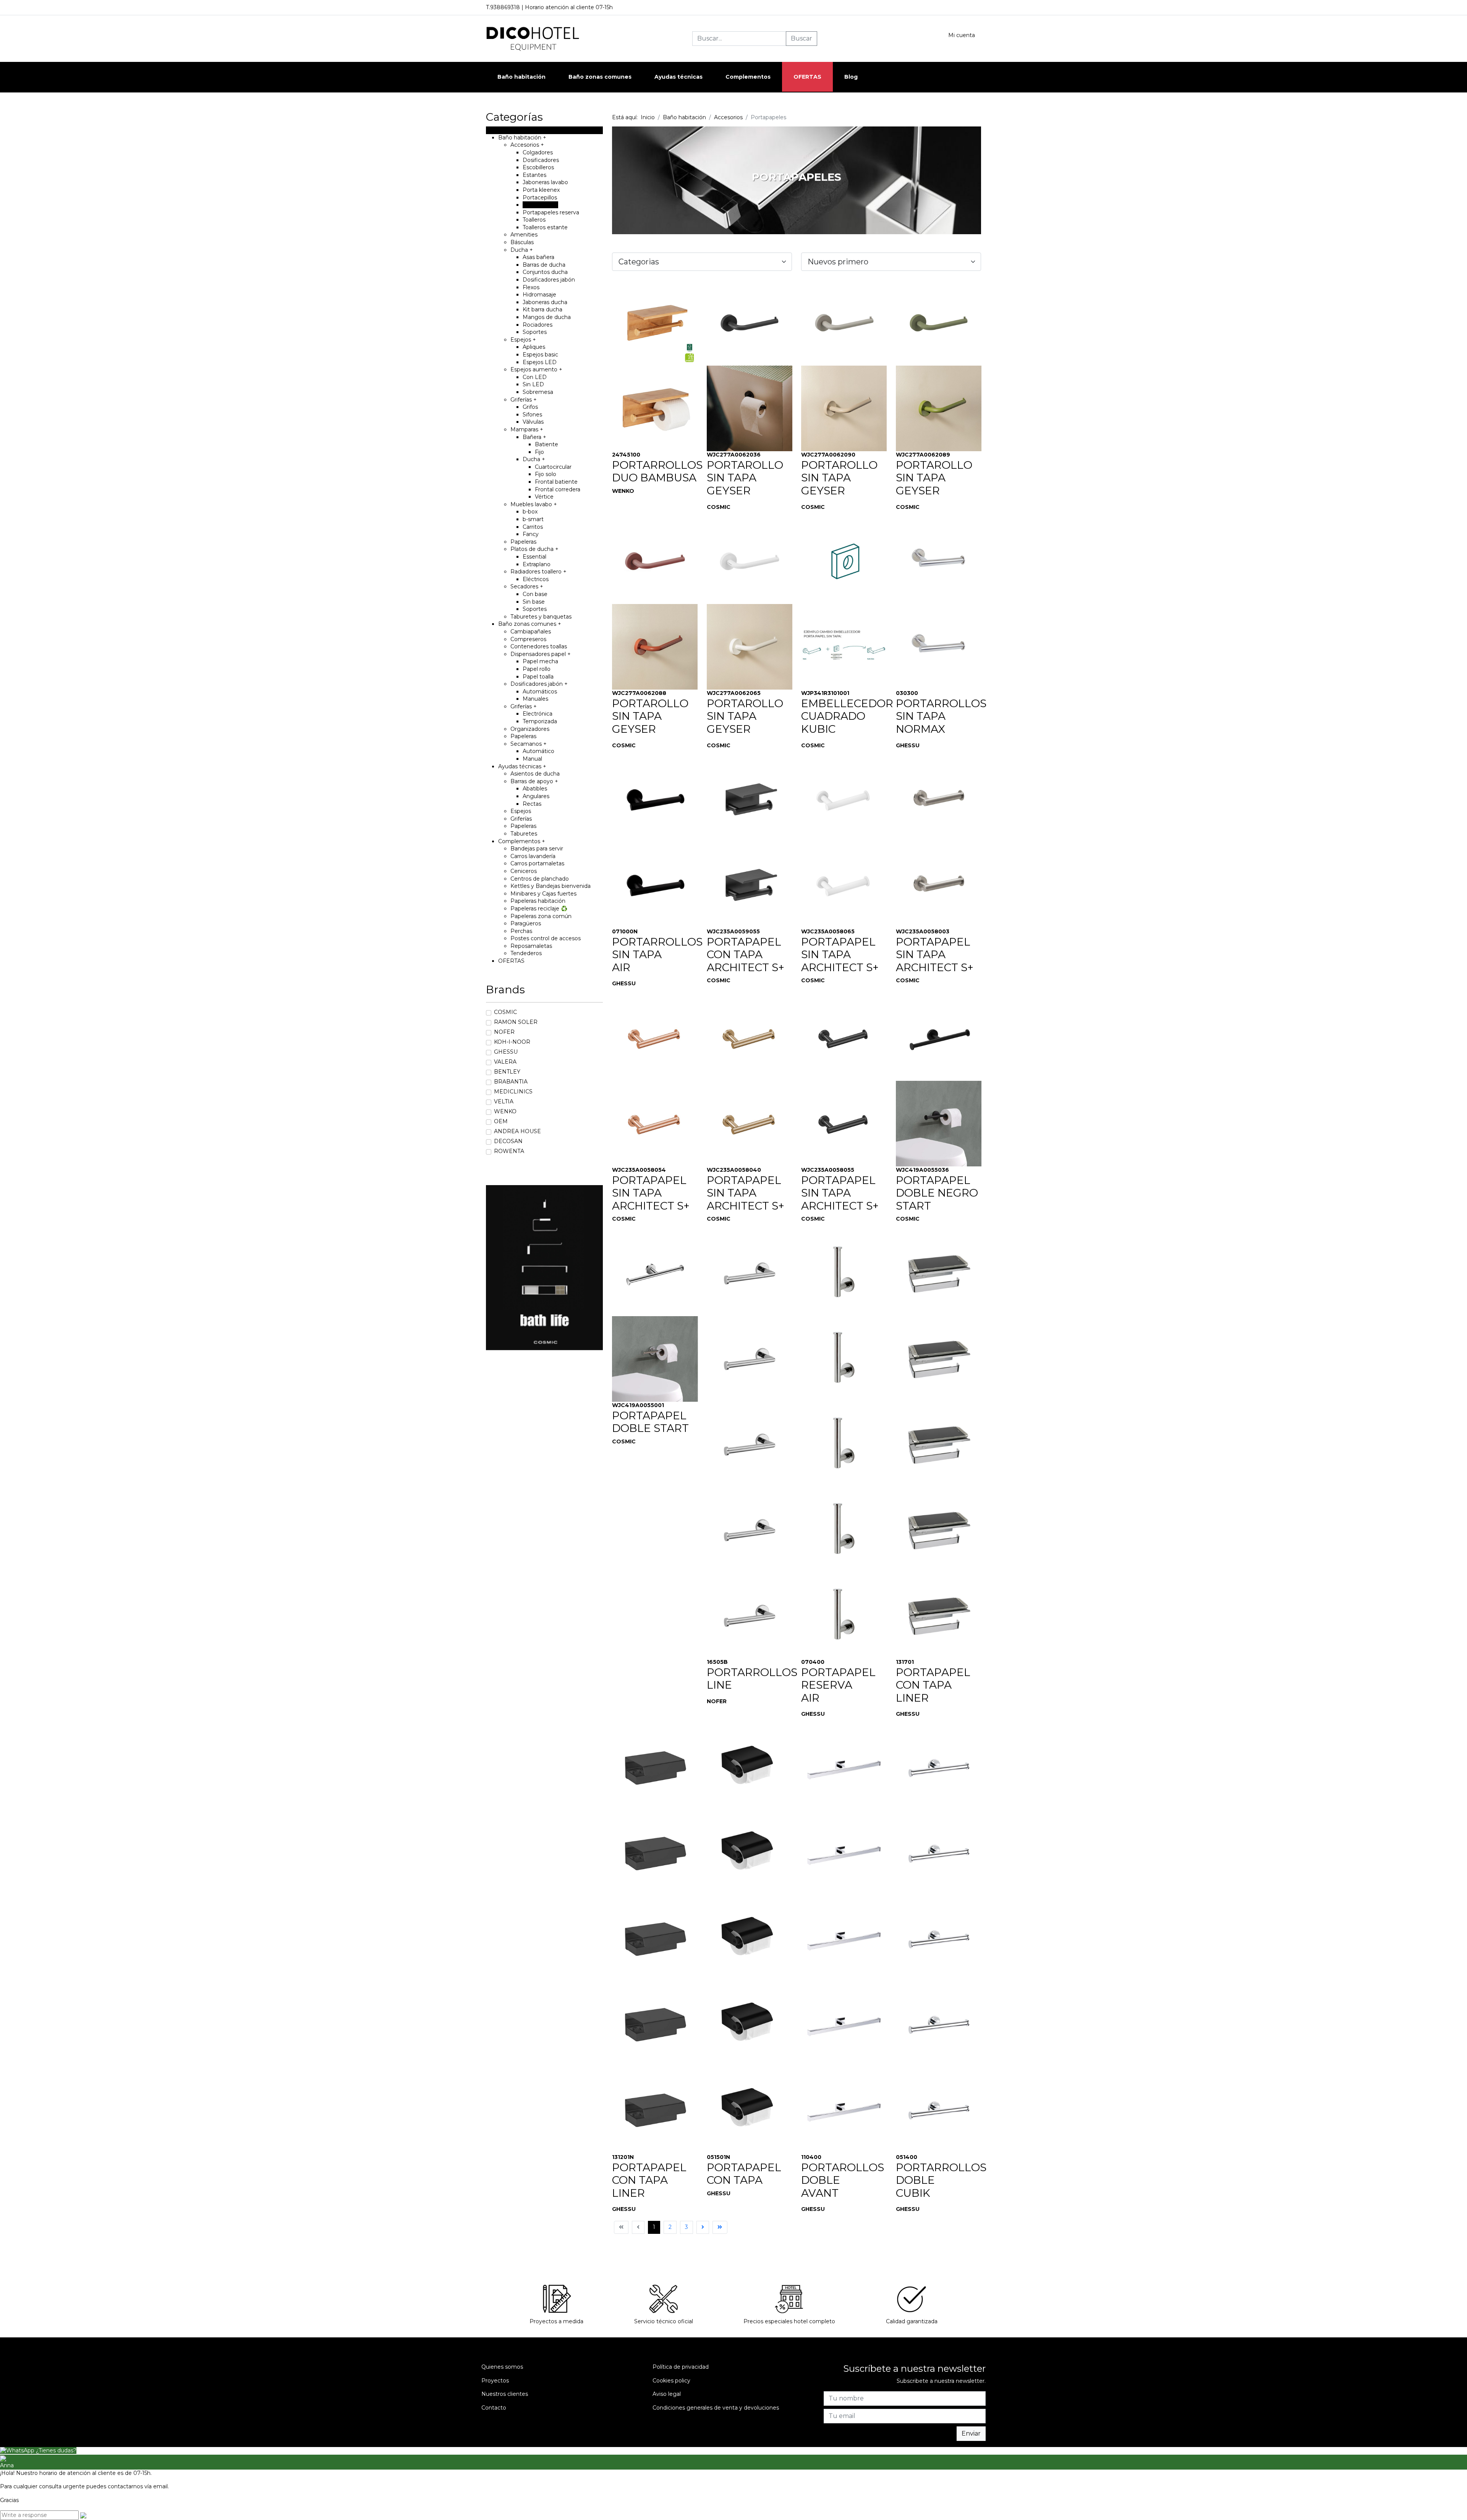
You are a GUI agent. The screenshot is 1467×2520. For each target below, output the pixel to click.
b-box (530, 512)
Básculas (522, 242)
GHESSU (506, 1052)
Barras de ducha (544, 265)
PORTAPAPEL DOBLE (649, 1422)
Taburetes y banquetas (541, 617)
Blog (851, 77)
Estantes (534, 175)
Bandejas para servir (537, 849)
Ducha (522, 250)
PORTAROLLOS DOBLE (843, 2174)
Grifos (530, 407)
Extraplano (537, 564)
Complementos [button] (748, 77)
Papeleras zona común (541, 916)
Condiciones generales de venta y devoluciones (716, 2408)
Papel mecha (540, 661)
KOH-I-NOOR (512, 1042)
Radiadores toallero (538, 572)
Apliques (534, 347)
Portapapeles (540, 205)
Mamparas (527, 429)
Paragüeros (526, 923)
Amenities (524, 235)
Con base (535, 594)
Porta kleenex (541, 190)
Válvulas (533, 422)
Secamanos (529, 744)
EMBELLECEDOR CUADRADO (847, 710)
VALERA (505, 1062)
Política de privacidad (681, 2367)
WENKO (505, 1111)
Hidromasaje (539, 295)
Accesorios (527, 145)
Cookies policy (671, 2381)
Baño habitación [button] (521, 77)
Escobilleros (538, 167)
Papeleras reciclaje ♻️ (539, 909)
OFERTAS (807, 77)
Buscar (802, 38)
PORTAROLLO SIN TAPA (745, 471)
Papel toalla (538, 677)
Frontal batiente (556, 482)
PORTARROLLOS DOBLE (941, 2174)
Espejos (523, 340)
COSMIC (505, 1012)
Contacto (494, 2408)
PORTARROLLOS (752, 1672)
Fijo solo (546, 474)
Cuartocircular (553, 467)
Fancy (531, 534)
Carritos (533, 527)
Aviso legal (667, 2394)
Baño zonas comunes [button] (600, 77)
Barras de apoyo (534, 781)
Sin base (534, 602)
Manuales (535, 699)
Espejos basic (540, 355)
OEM (501, 1121)
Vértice (544, 497)
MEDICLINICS (513, 1092)
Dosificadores (541, 160)
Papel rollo (537, 669)
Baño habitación (522, 138)
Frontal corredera (558, 489)
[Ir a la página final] (720, 2227)
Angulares (536, 796)
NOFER (504, 1032)
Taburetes (524, 834)
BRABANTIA (511, 1082)
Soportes (535, 332)
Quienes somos (502, 2367)
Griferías (524, 400)
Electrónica (538, 714)
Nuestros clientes (505, 2394)
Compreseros (528, 639)
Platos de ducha (534, 549)
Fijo (539, 452)
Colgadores (538, 152)
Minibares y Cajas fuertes (543, 894)
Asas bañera (538, 257)
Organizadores (530, 729)
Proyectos (495, 2381)
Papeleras (523, 542)
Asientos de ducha (535, 774)
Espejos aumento (536, 369)
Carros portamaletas (537, 863)
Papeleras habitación (538, 901)
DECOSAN (508, 1141)
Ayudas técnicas (522, 766)
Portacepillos (540, 198)
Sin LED (533, 384)
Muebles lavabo (534, 504)
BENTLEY (507, 1072)
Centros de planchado (540, 879)
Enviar (971, 2433)
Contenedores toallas (539, 646)
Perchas (521, 931)
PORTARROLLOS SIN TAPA (941, 710)
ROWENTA (509, 1151)
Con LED (535, 377)
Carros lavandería (533, 856)
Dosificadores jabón (549, 280)
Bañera (534, 437)
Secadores (527, 586)
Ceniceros (524, 871)
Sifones (532, 415)
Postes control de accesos (546, 938)
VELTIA (504, 1101)
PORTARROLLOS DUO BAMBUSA (657, 471)
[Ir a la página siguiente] (703, 2227)
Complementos (522, 841)
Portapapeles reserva (551, 212)
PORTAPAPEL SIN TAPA (838, 948)
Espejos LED (540, 362)
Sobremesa (538, 392)
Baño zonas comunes (530, 624)
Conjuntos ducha (545, 272)
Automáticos (540, 692)
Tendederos (526, 953)
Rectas (532, 804)
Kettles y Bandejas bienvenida (551, 886)
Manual (532, 759)
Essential (534, 557)
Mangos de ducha (547, 317)
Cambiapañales (531, 632)
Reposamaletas (531, 946)
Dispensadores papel (541, 654)
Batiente (546, 444)
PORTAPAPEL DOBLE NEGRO (937, 1187)
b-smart (533, 519)
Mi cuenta (962, 35)
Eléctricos (536, 579)
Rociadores (538, 325)
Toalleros (534, 220)
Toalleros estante (545, 227)
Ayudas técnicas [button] (678, 77)
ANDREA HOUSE (517, 1131)
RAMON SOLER (516, 1022)
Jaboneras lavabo (545, 182)
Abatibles (535, 789)
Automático (538, 751)
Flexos (531, 287)
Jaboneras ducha (545, 302)
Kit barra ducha (542, 309)
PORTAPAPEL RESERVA (838, 1679)
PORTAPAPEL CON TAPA (744, 948)
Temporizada (540, 721)
